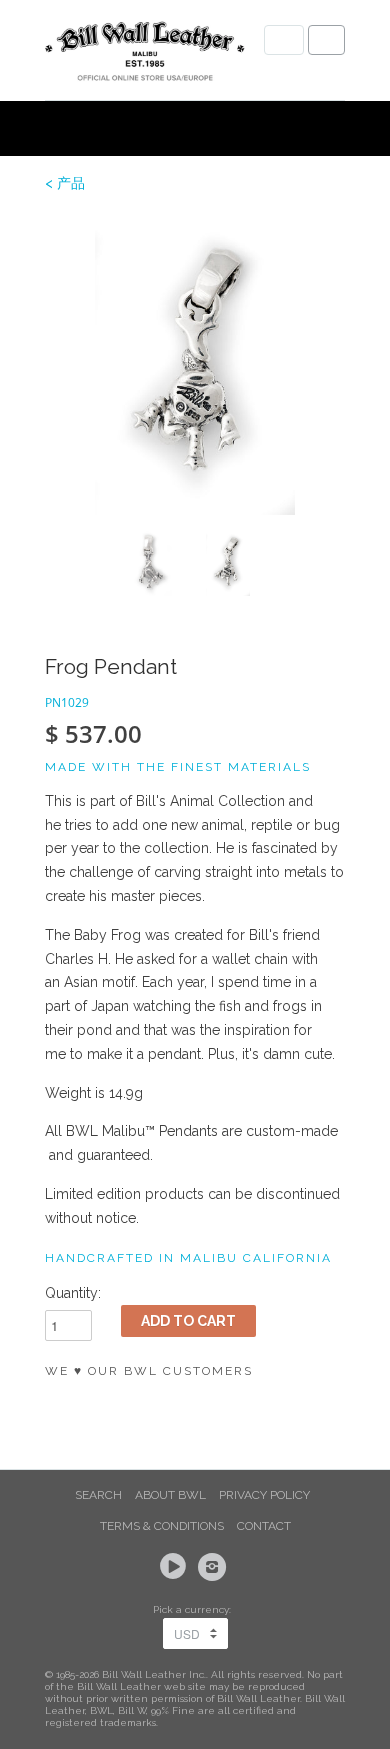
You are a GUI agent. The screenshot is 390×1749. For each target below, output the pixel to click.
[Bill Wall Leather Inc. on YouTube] (176, 1567)
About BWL (170, 1495)
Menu (284, 40)
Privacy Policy (264, 1495)
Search (98, 1495)
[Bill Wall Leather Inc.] (145, 55)
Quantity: (73, 1293)
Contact (264, 1526)
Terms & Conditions (162, 1526)
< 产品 (65, 183)
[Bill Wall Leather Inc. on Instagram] (215, 1567)
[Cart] (326, 40)
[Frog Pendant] (195, 365)
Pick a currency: (195, 1609)
